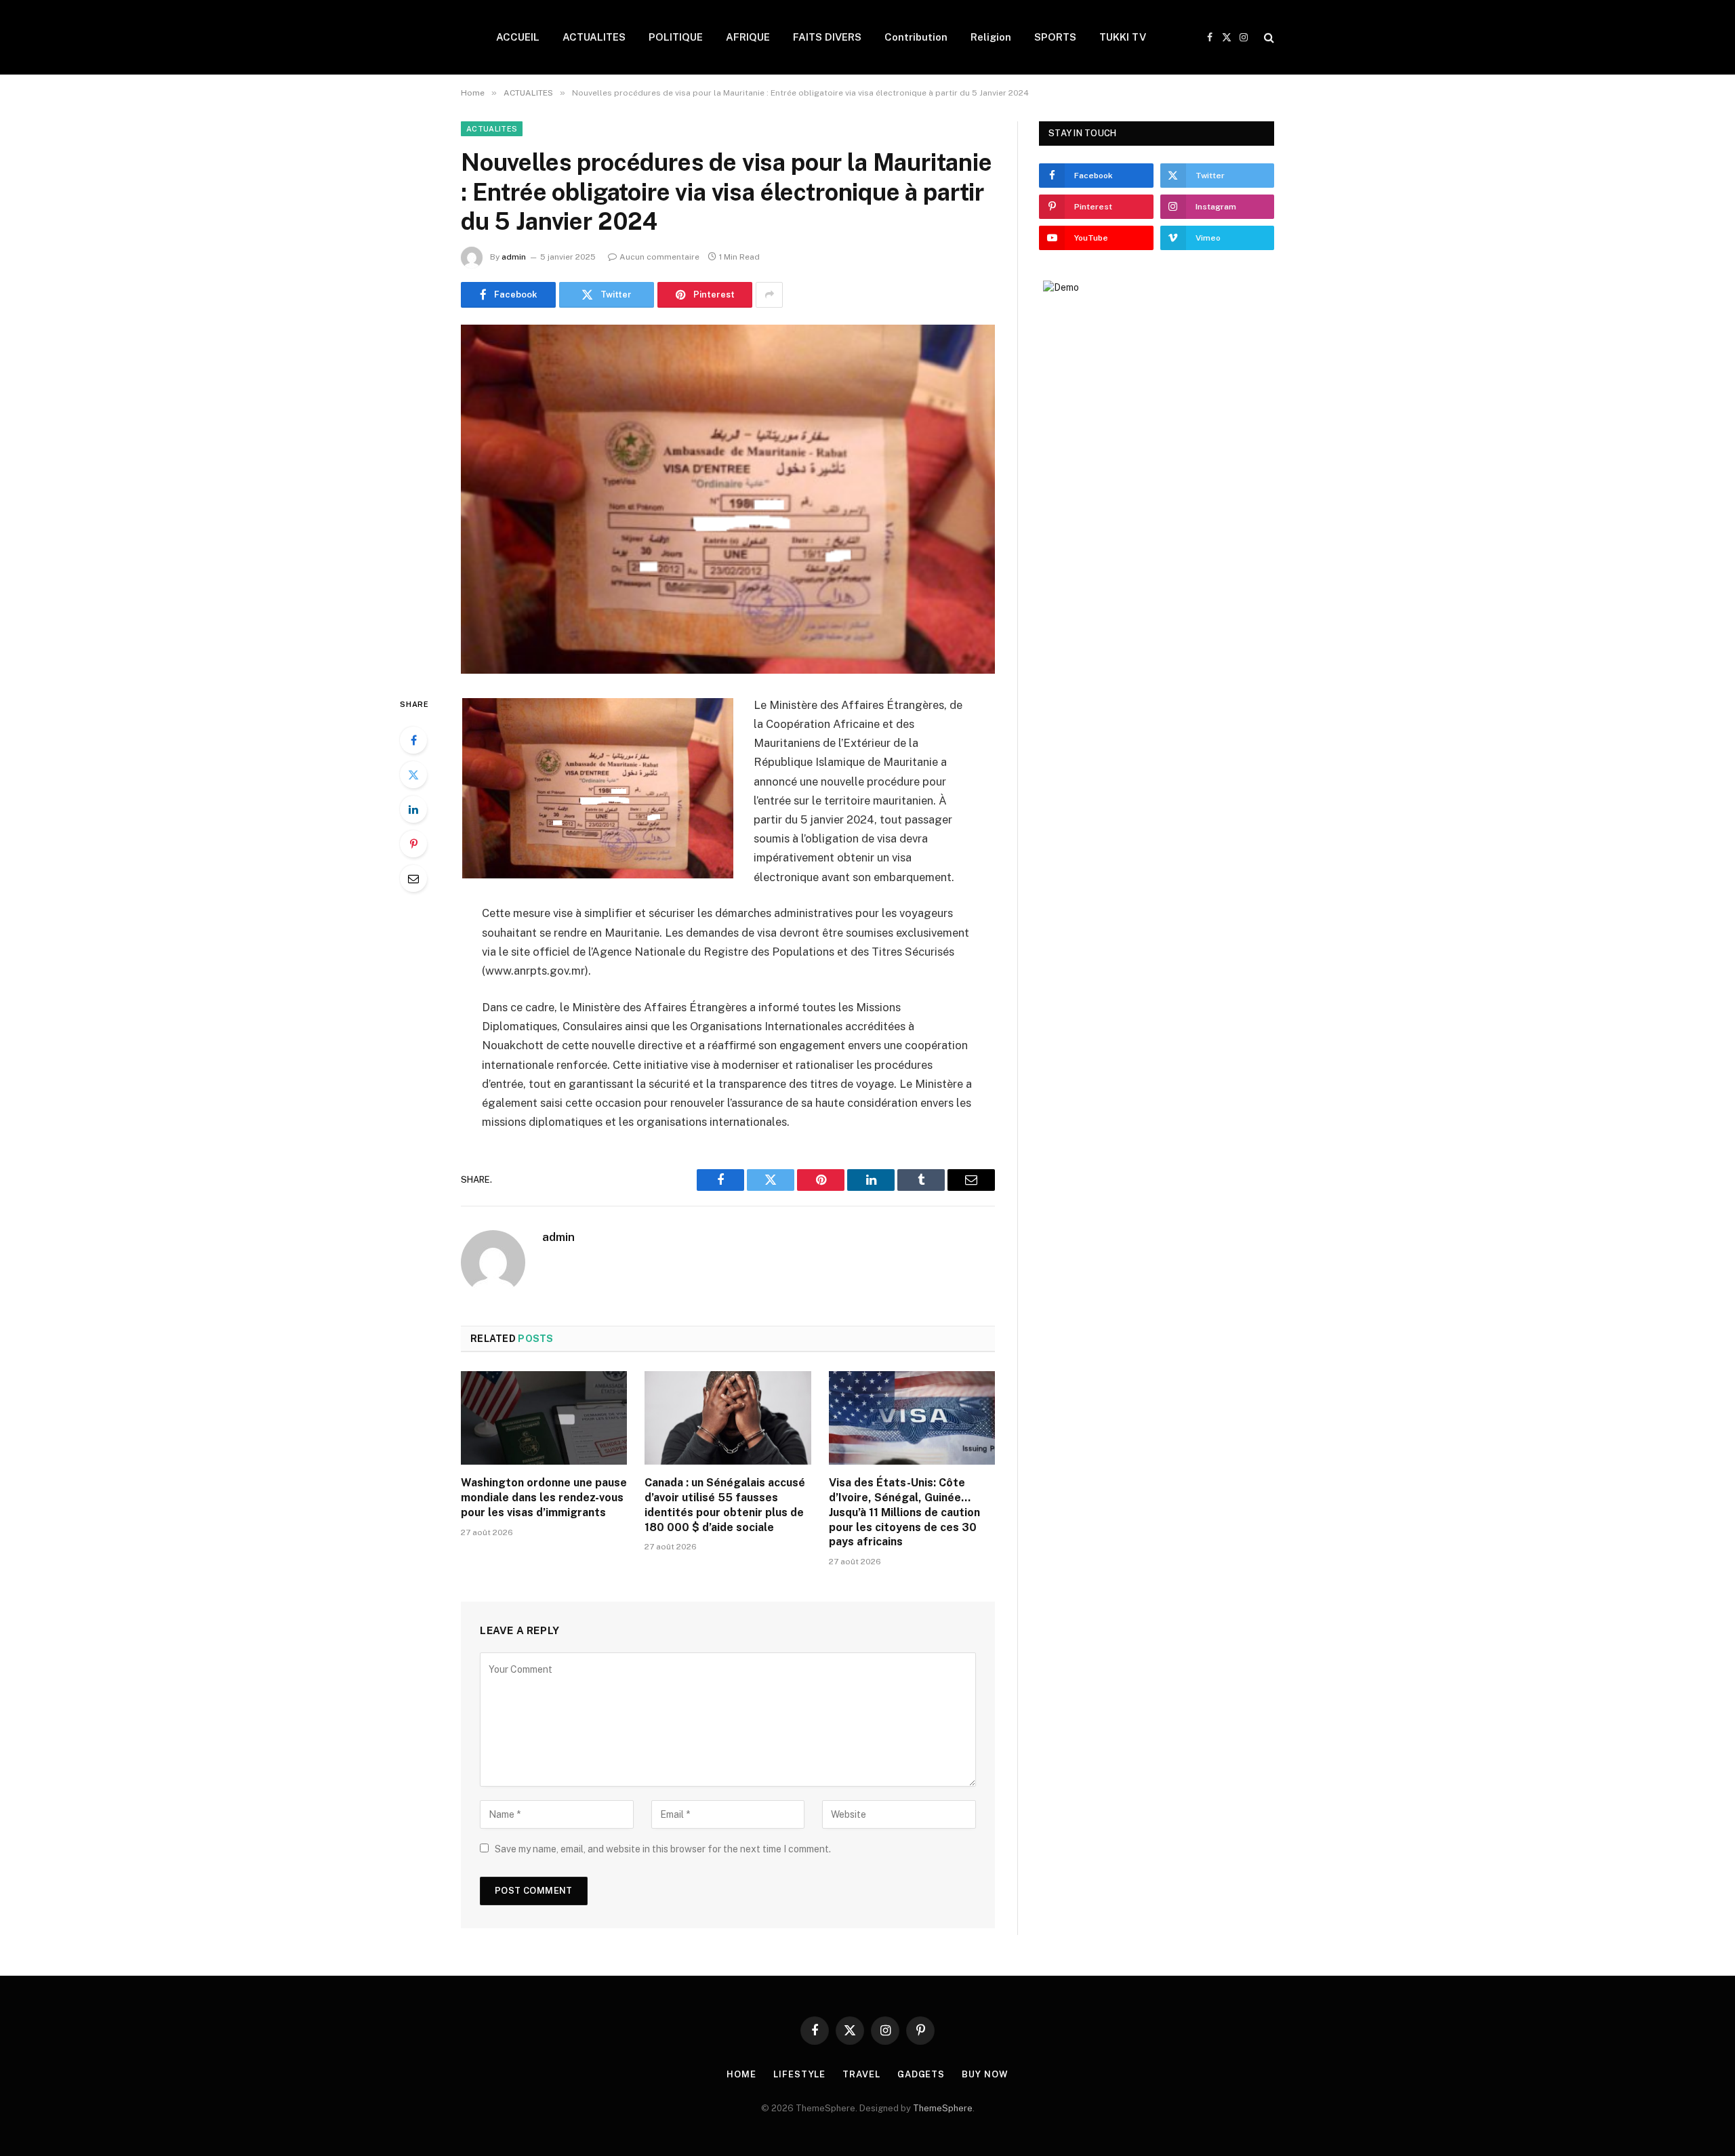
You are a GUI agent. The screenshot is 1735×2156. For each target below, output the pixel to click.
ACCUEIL (518, 37)
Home (741, 2074)
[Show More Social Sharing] (769, 295)
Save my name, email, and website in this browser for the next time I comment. (663, 1849)
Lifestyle (799, 2074)
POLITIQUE (676, 37)
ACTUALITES (594, 37)
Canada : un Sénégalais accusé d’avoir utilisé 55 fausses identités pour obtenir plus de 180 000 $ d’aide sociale (725, 1505)
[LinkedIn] (413, 809)
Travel (861, 2074)
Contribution (916, 37)
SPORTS (1055, 37)
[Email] (413, 878)
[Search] (1268, 38)
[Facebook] (413, 740)
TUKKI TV (1123, 37)
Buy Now (985, 2074)
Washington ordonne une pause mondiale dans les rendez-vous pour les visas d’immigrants (544, 1498)
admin (514, 257)
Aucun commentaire (659, 257)
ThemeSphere (943, 2108)
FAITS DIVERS (827, 37)
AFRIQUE (748, 37)
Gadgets (921, 2074)
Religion (991, 37)
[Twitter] (413, 775)
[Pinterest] (413, 844)
